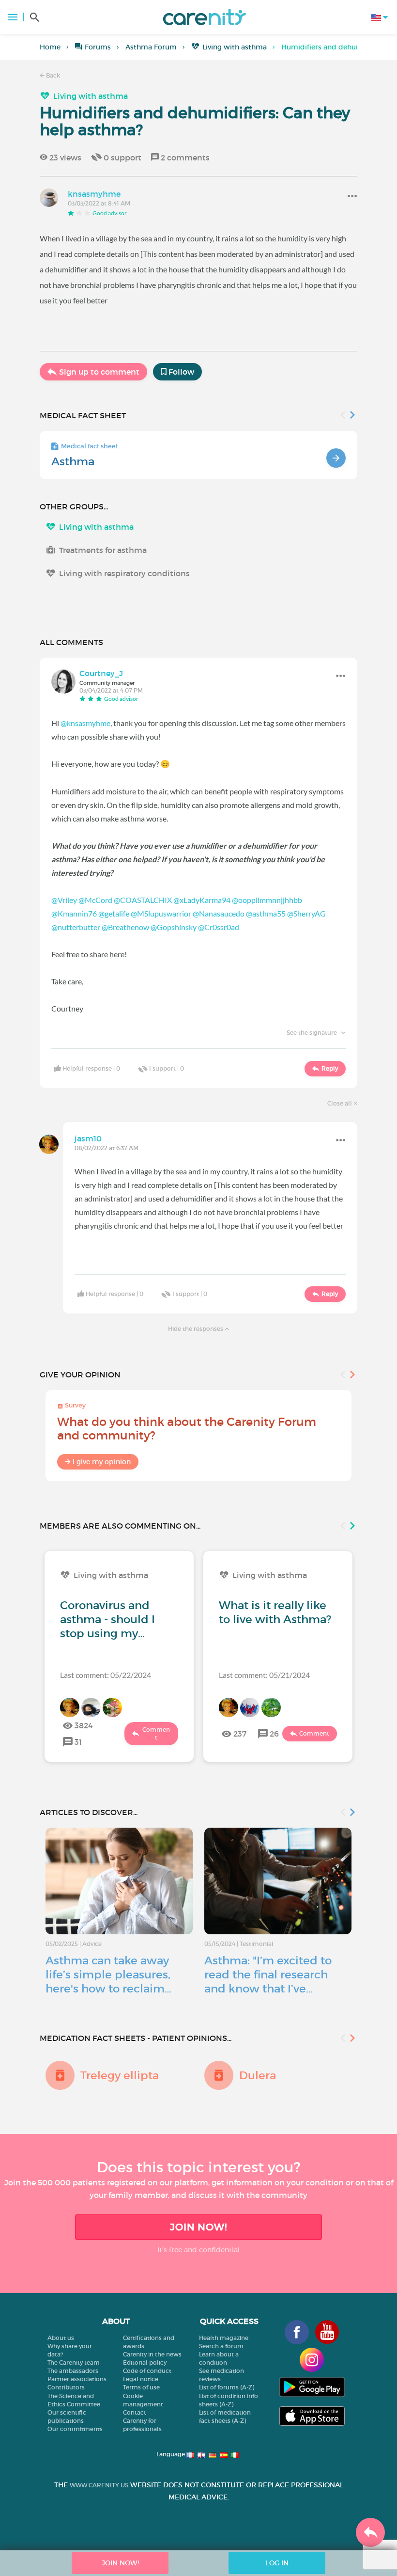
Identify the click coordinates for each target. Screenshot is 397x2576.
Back (52, 75)
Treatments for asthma (103, 550)
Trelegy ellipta (120, 2075)
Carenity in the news (152, 2354)
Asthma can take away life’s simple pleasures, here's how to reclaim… (108, 1975)
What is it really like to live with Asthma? (275, 1612)
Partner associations (77, 2379)
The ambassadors (73, 2371)
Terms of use (141, 2387)
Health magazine (224, 2338)
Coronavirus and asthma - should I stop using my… (107, 1619)
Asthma (73, 461)
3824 (84, 1725)
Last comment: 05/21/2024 (264, 1675)
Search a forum (221, 2346)
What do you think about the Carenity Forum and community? (187, 1429)
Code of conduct (147, 2371)
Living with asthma (235, 47)
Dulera (258, 2075)
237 (240, 1734)
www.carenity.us (99, 2485)
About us (61, 2338)
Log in (277, 2563)
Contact (135, 2412)
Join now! (198, 2227)
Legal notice (141, 2379)
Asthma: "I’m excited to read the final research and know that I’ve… (268, 1975)
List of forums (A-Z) (227, 2387)
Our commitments (75, 2429)
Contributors (66, 2387)
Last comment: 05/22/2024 (106, 1675)
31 (78, 1742)
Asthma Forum (151, 47)
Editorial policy (145, 2363)
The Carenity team (74, 2363)
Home (50, 47)
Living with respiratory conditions (124, 573)
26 (274, 1734)
